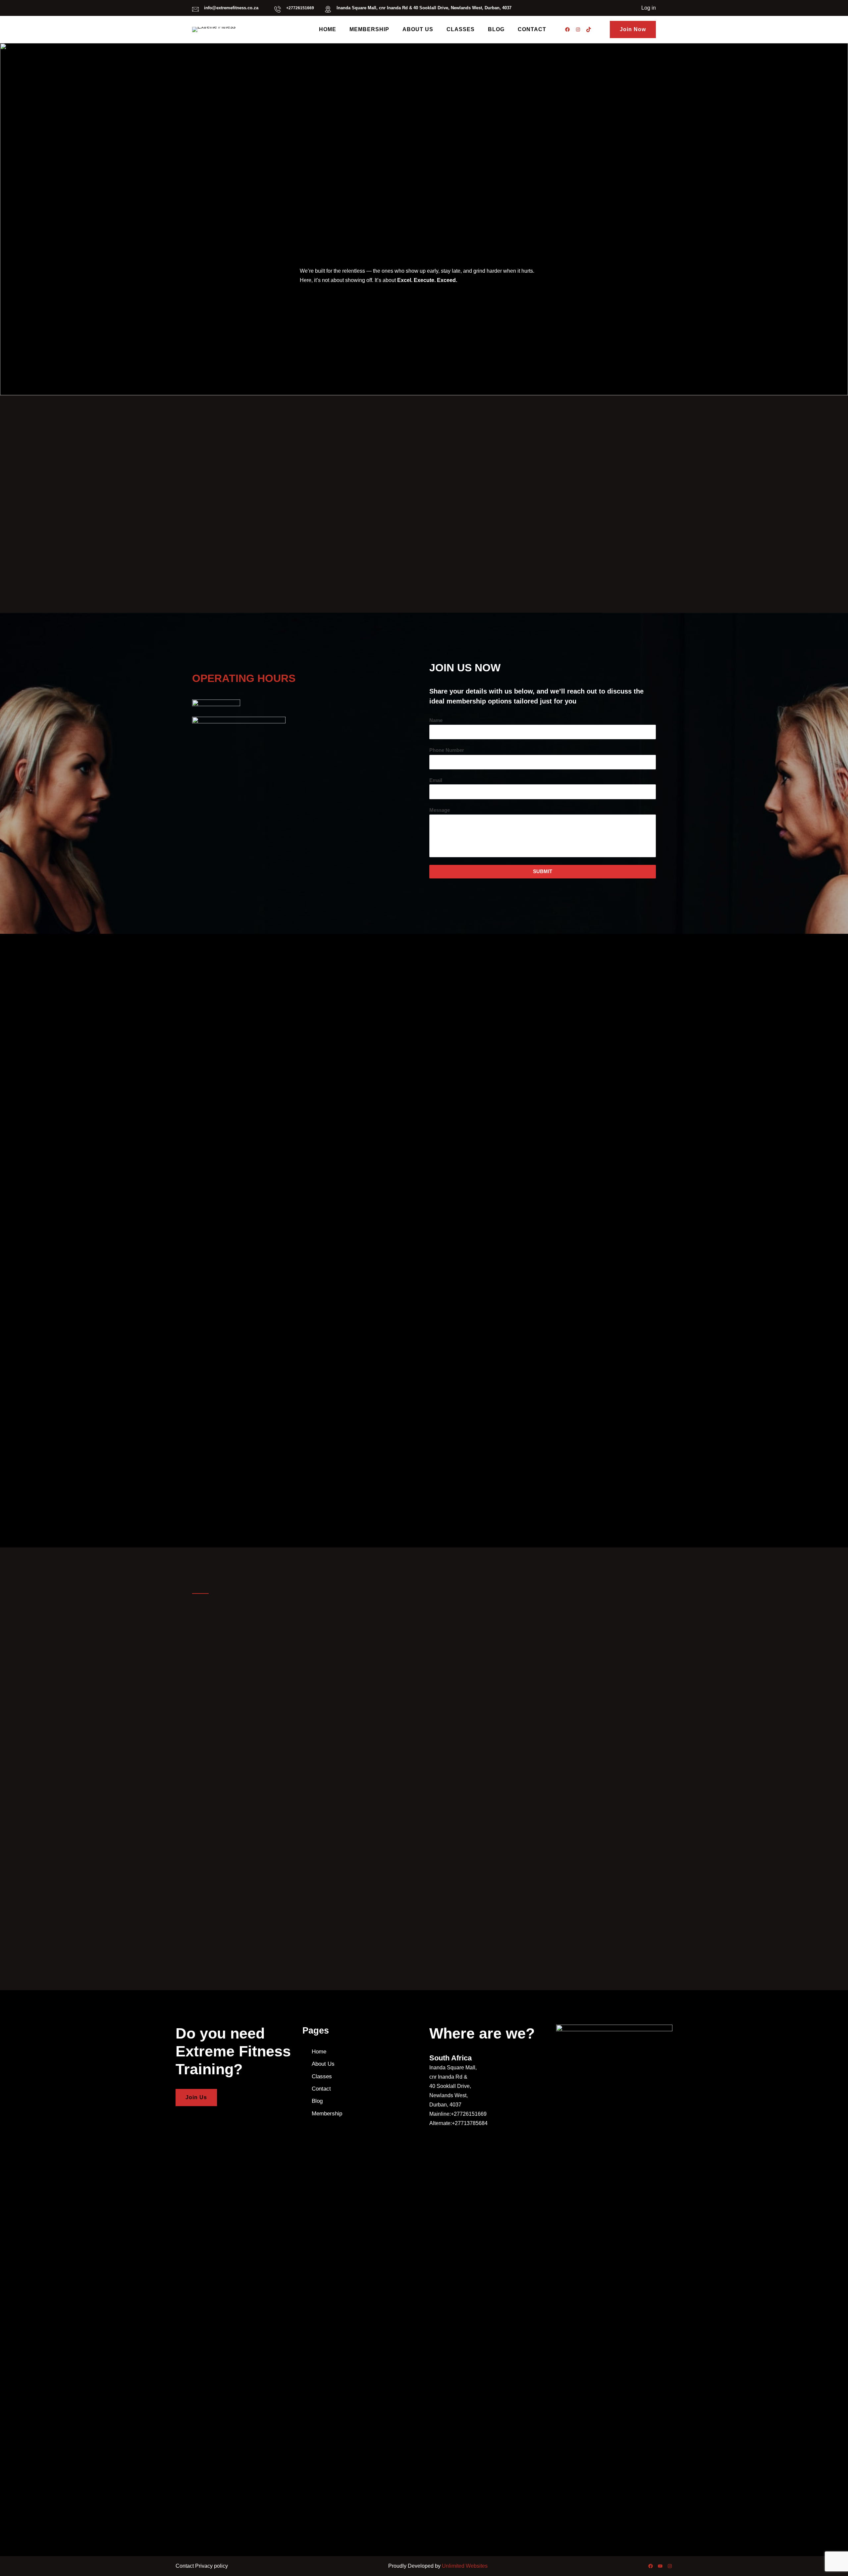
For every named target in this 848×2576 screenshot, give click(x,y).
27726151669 (301, 8)
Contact (321, 2089)
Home (319, 2052)
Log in (649, 8)
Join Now (633, 29)
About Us (323, 2064)
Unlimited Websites (465, 2566)
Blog (317, 2101)
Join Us (196, 2097)
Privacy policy (212, 2566)
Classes (322, 2076)
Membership (327, 2114)
